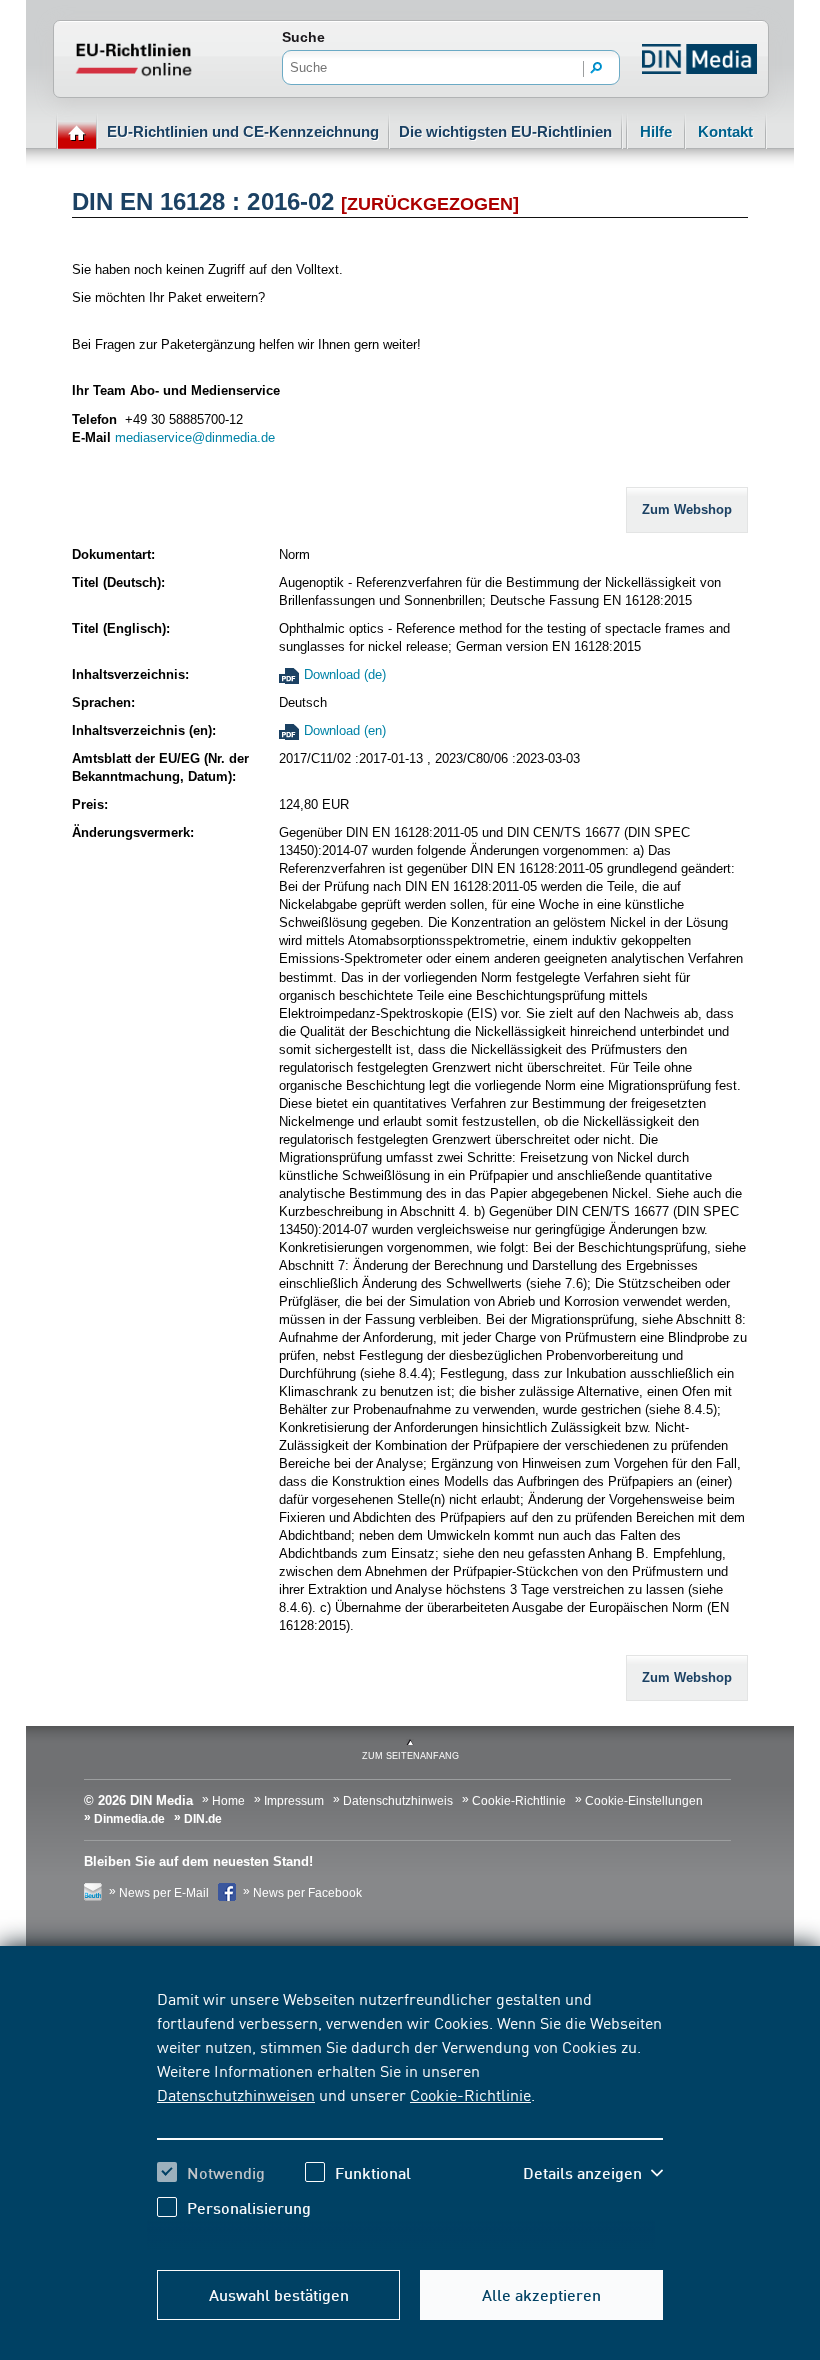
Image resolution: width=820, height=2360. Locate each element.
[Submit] (597, 69)
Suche (303, 37)
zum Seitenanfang (410, 1756)
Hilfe (656, 131)
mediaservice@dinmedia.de (195, 437)
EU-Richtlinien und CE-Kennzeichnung (243, 131)
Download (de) (345, 674)
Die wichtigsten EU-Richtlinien (505, 131)
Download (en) (345, 730)
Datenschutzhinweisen (236, 2094)
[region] (410, 2118)
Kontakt (725, 131)
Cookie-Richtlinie (470, 2094)
